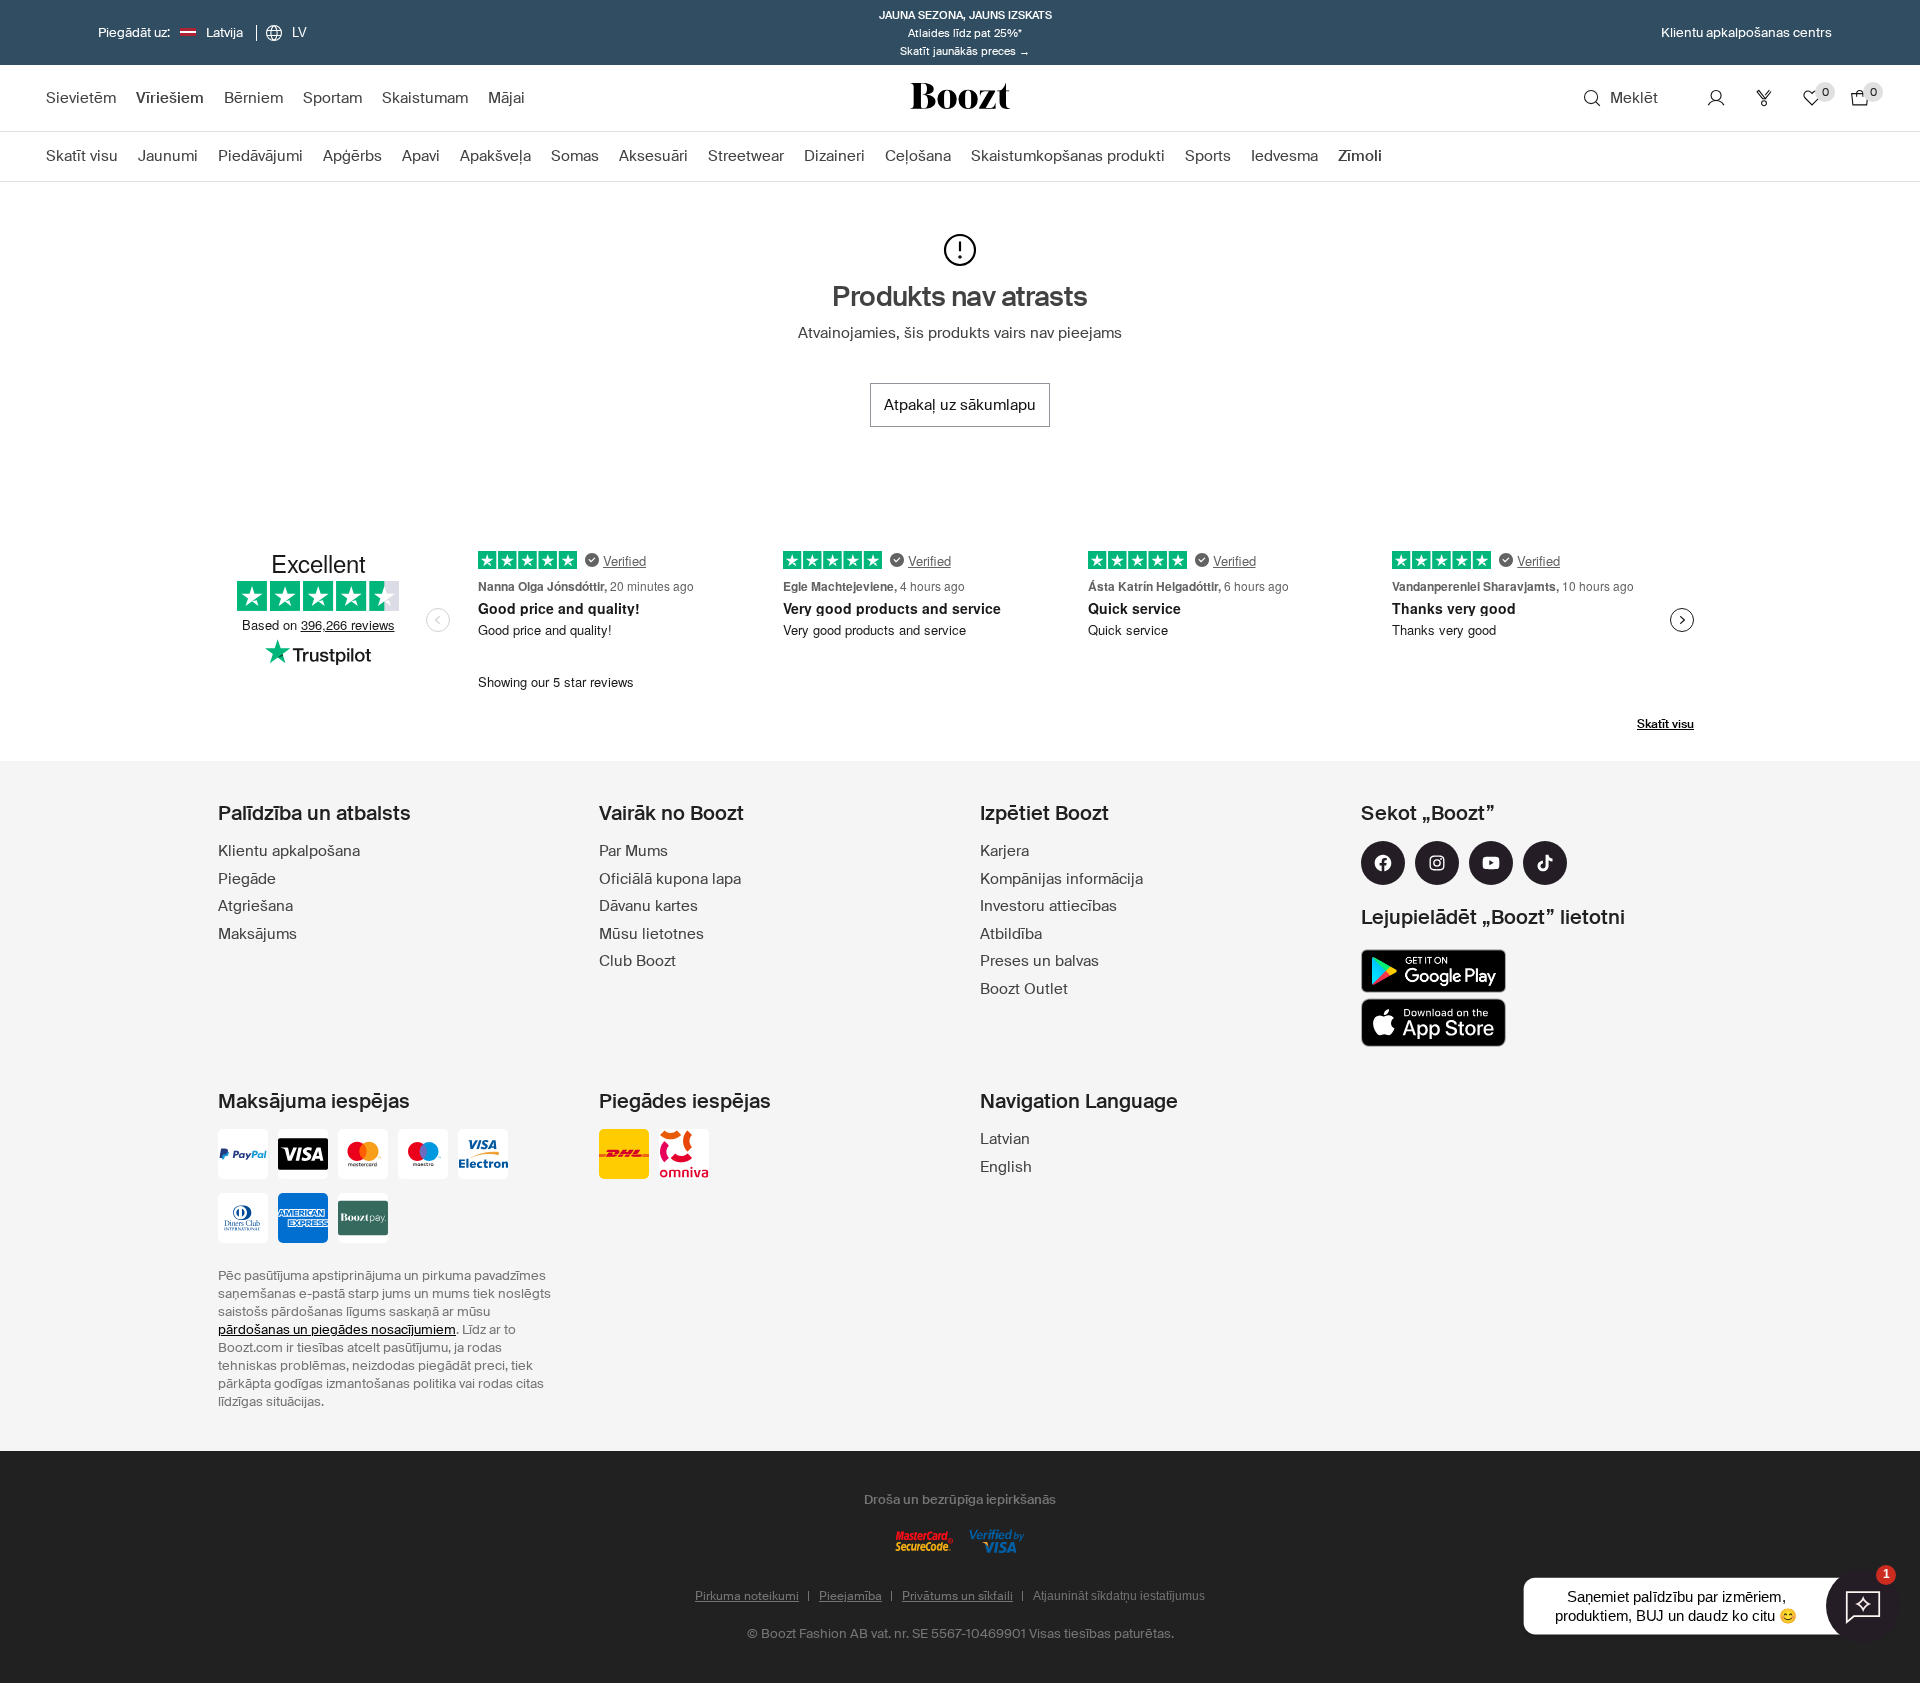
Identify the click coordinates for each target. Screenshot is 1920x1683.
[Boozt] (960, 98)
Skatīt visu (1665, 724)
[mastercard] (363, 1156)
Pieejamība (850, 1596)
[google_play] (1433, 971)
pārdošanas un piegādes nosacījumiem (337, 1329)
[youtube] (1491, 863)
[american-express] (303, 1220)
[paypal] (243, 1156)
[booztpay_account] (363, 1220)
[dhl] (624, 1156)
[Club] (1764, 98)
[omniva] (684, 1156)
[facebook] (1383, 863)
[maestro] (423, 1156)
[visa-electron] (483, 1156)
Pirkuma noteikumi (747, 1596)
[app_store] (1433, 1023)
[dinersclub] (243, 1220)
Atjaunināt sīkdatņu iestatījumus (1119, 1596)
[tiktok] (1545, 863)
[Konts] (1716, 98)
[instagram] (1437, 863)
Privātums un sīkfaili (957, 1596)
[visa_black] (303, 1156)
